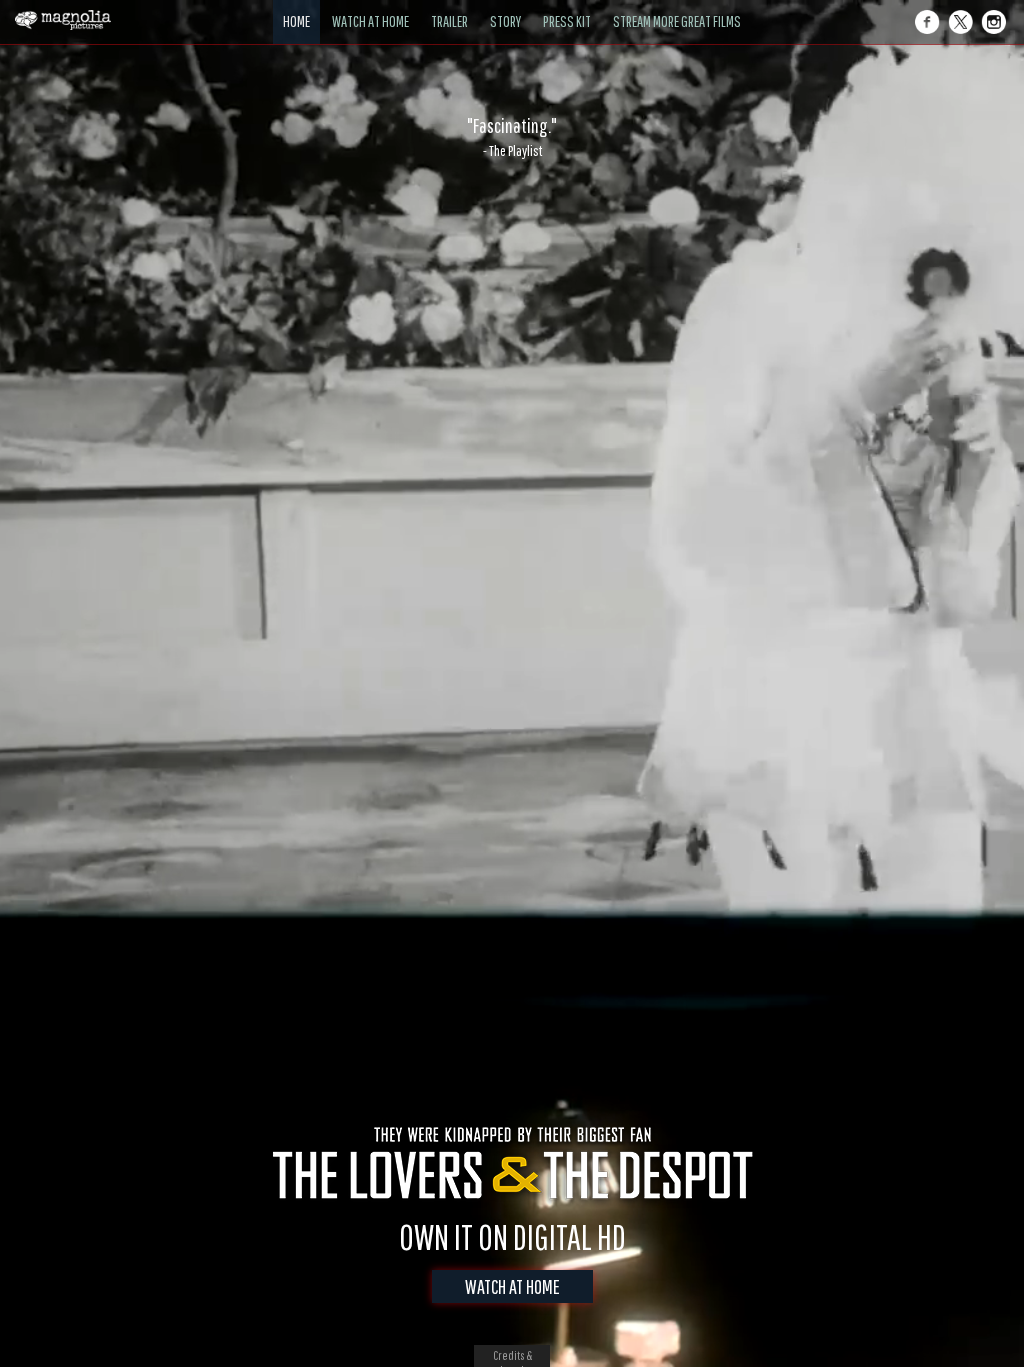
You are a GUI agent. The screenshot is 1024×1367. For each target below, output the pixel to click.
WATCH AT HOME (512, 1286)
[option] (512, 137)
